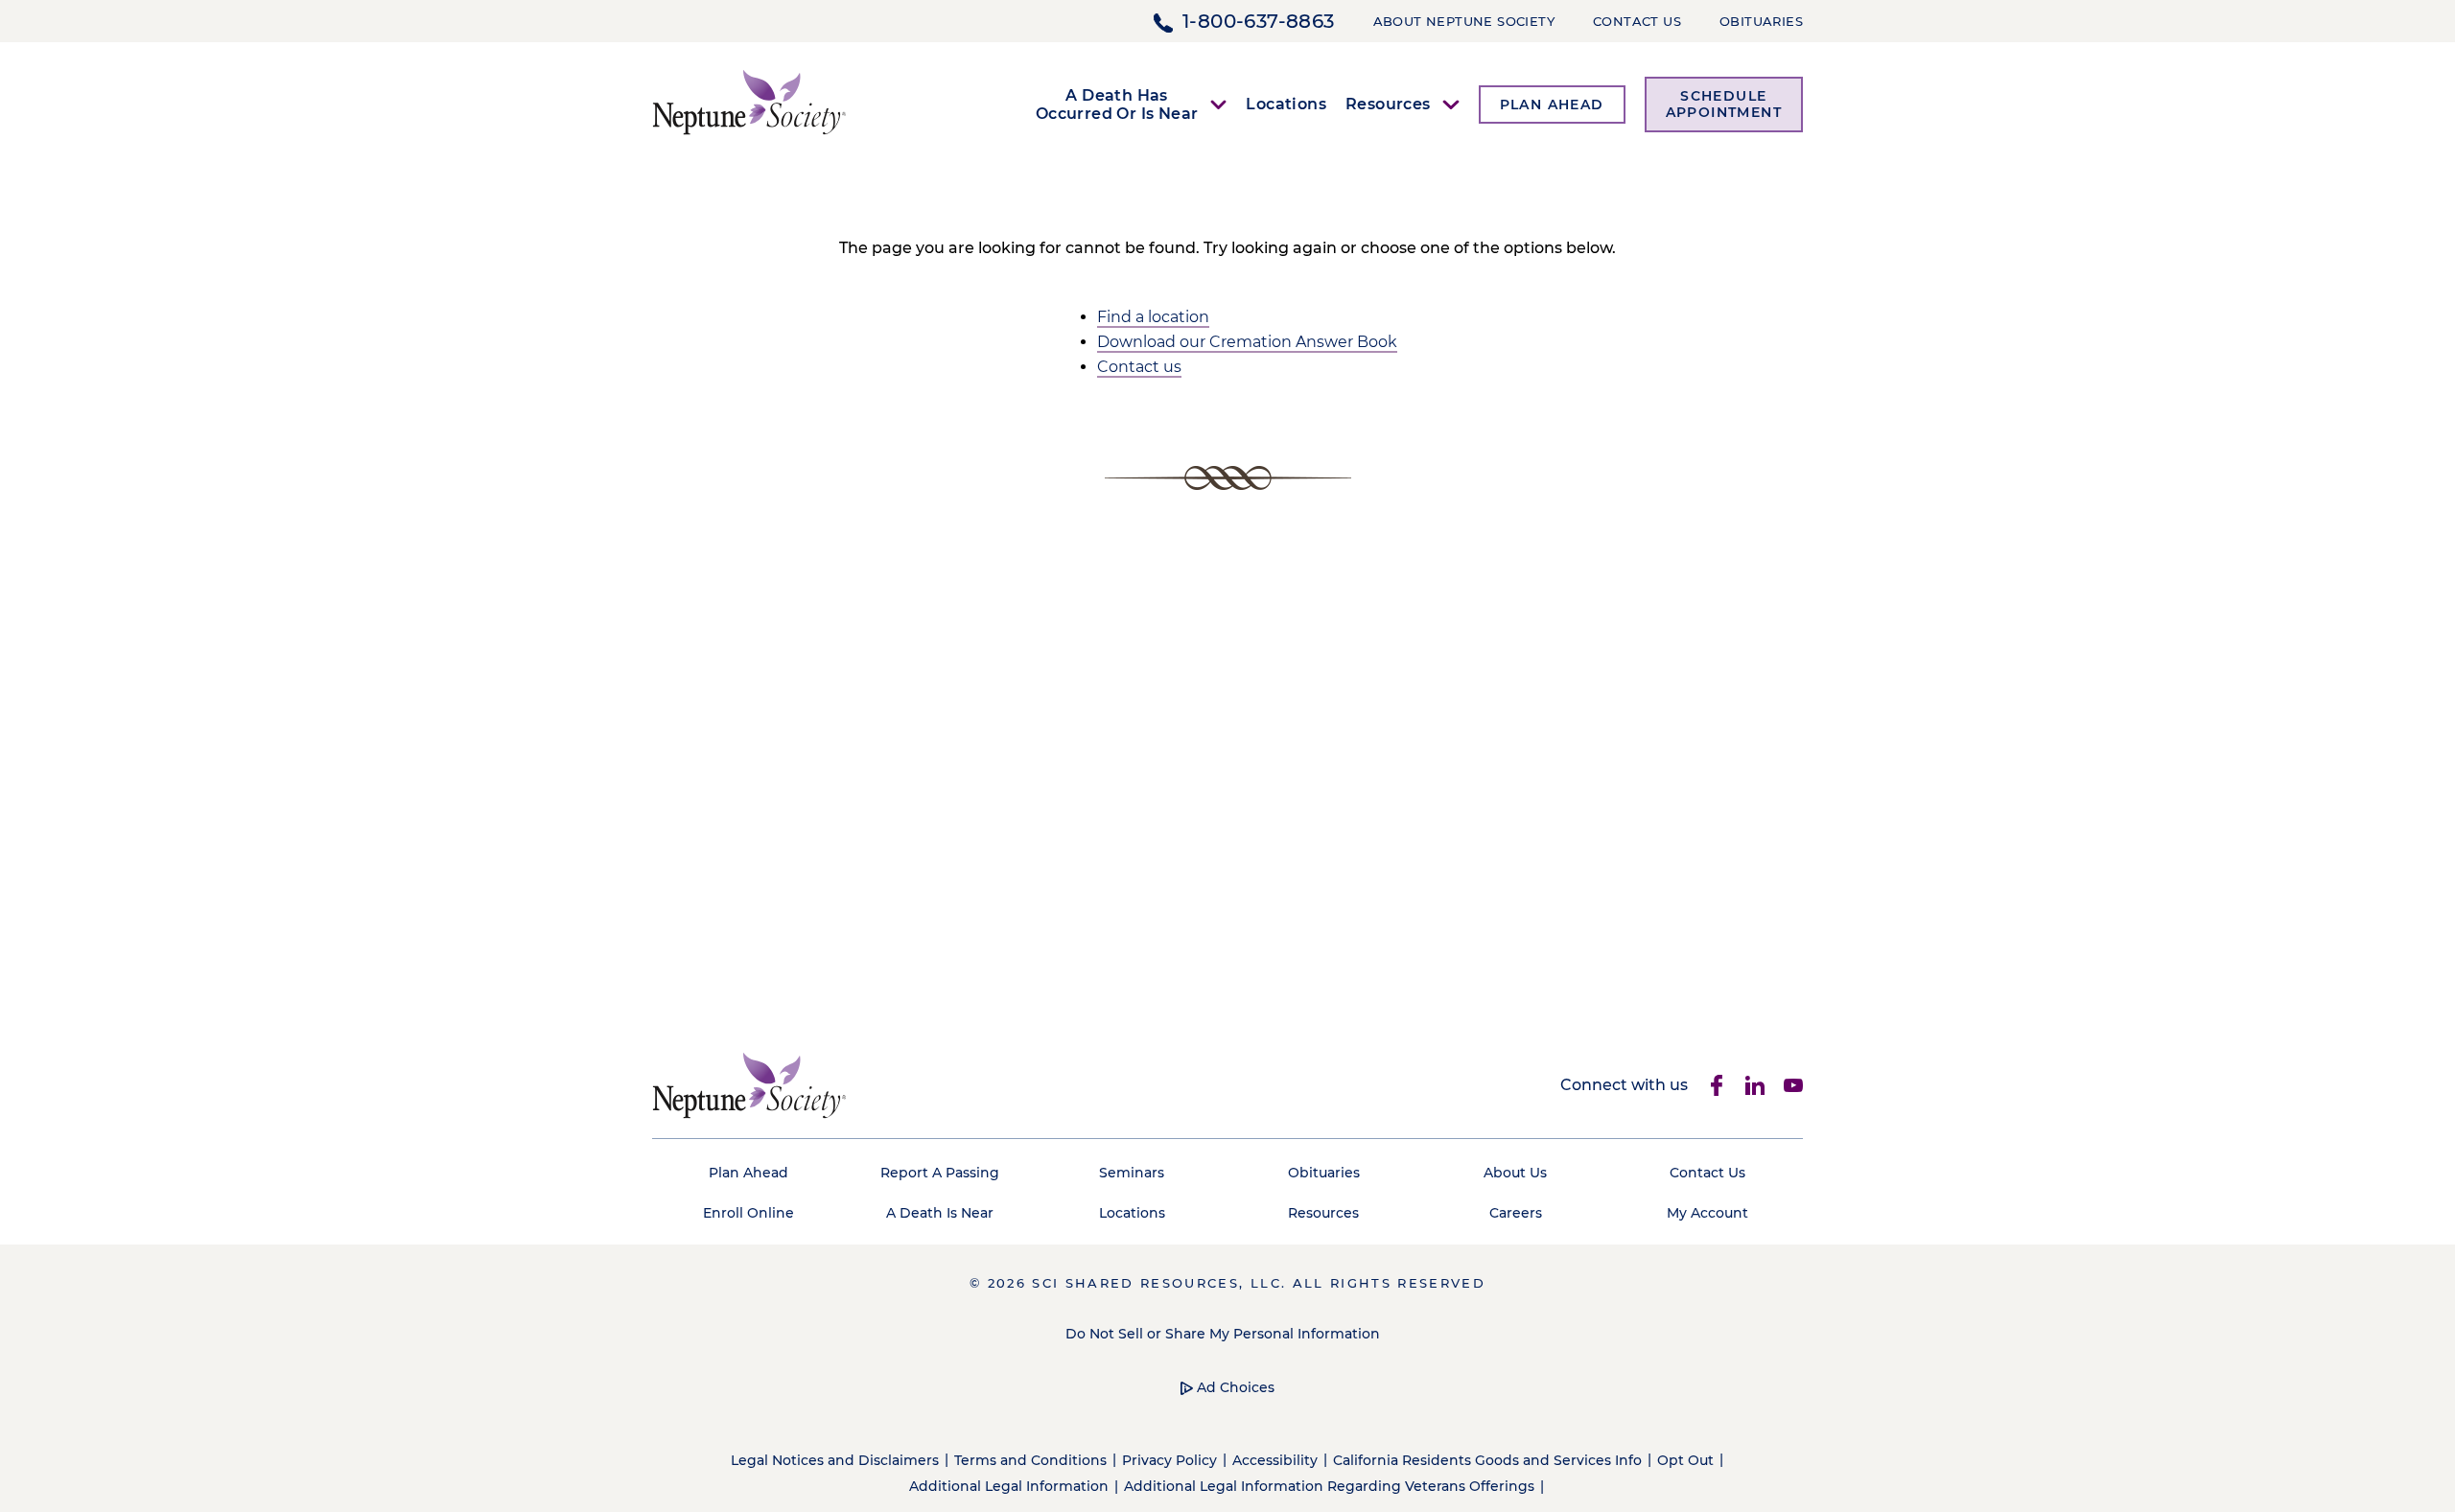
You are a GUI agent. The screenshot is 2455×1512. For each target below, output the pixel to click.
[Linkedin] (1755, 1085)
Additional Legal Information (1009, 1486)
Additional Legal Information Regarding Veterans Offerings (1329, 1486)
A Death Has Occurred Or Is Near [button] (1117, 105)
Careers (1516, 1213)
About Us (1515, 1173)
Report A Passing (940, 1173)
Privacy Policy (1169, 1460)
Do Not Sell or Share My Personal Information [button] (1223, 1334)
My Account (1707, 1213)
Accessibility (1275, 1460)
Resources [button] (1388, 104)
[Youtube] (1793, 1085)
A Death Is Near (940, 1213)
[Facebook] (1717, 1085)
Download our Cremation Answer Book (1247, 342)
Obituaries (1761, 21)
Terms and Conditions (1030, 1460)
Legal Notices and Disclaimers (835, 1460)
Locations (1286, 104)
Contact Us (1637, 21)
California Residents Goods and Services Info (1487, 1460)
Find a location (1153, 317)
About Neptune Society (1464, 21)
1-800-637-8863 (1259, 21)
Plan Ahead (748, 1173)
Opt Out (1685, 1460)
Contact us (1139, 367)
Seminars (1132, 1173)
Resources (1323, 1213)
